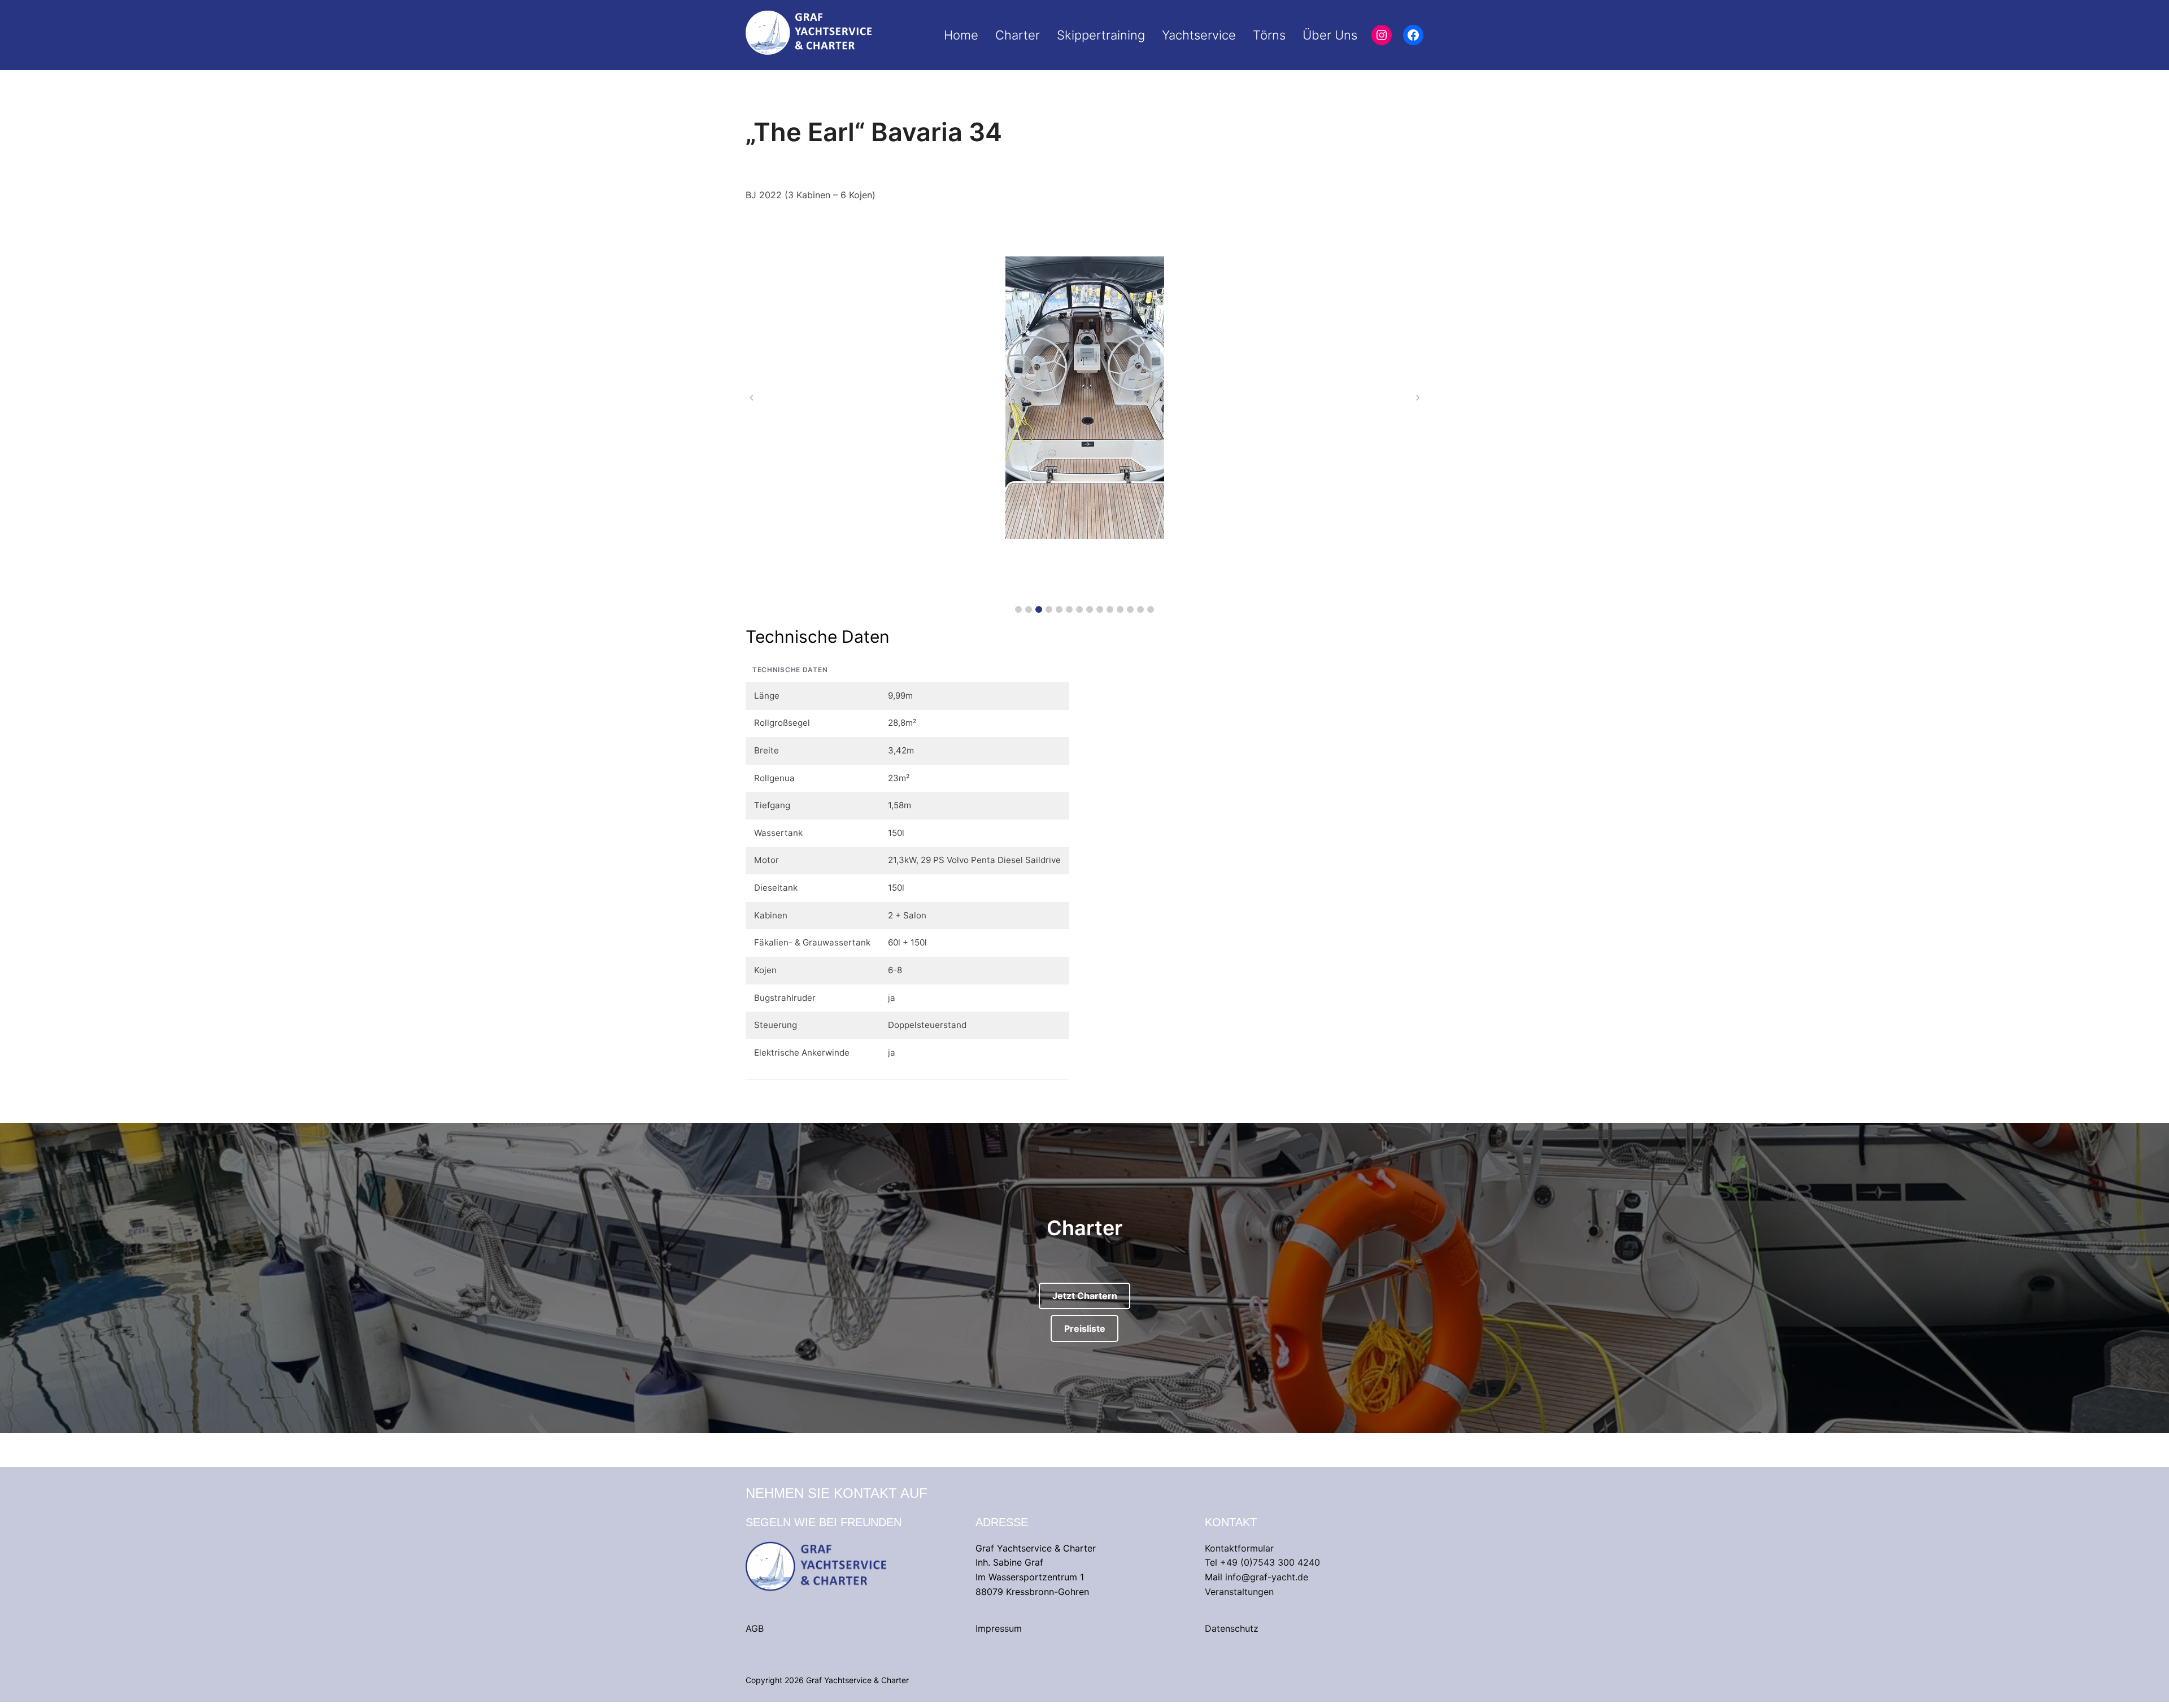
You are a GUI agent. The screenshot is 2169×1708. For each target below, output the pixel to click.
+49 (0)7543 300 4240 (1270, 1562)
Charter (1018, 35)
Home (961, 35)
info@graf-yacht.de (1267, 1577)
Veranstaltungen (1239, 1592)
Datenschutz (1232, 1628)
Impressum (999, 1628)
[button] (1018, 609)
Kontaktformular (1239, 1548)
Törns (1269, 35)
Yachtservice (1199, 35)
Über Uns (1330, 35)
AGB (755, 1628)
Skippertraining (1101, 35)
